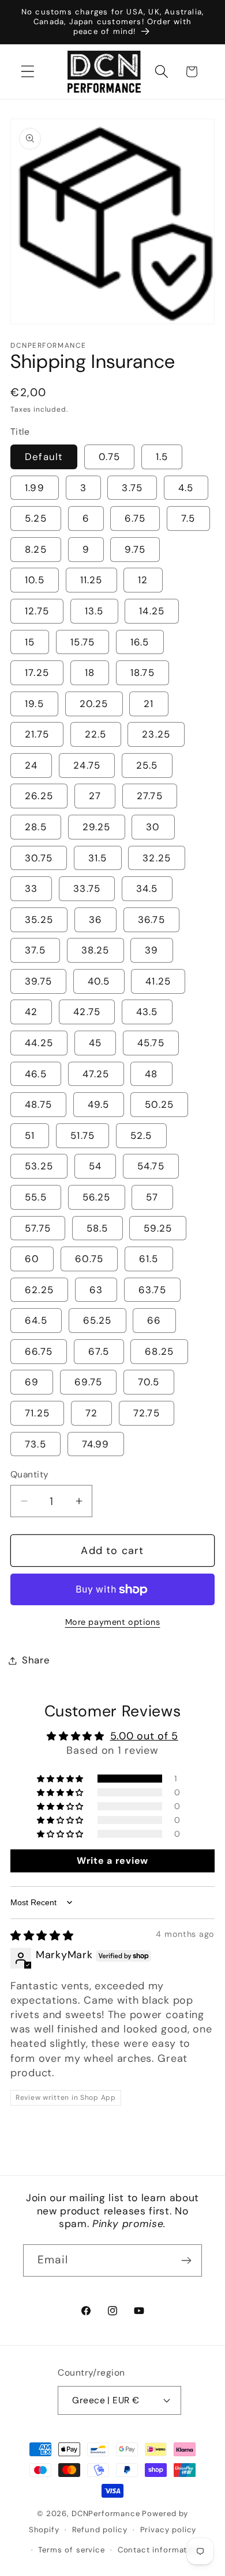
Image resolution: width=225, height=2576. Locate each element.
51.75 (82, 1135)
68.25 (159, 1351)
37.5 (35, 950)
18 (90, 673)
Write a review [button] (112, 1861)
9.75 (135, 549)
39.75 (38, 981)
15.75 (82, 642)
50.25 (159, 1104)
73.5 (35, 1444)
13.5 (94, 611)
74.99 (96, 1444)
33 (31, 888)
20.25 (94, 704)
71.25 (37, 1413)
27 (95, 796)
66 (154, 1320)
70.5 (149, 1382)
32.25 (157, 858)
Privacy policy (168, 2530)
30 (153, 827)
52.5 (141, 1135)
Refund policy (100, 2530)
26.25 (39, 796)
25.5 (147, 765)
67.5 (99, 1351)
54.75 (151, 1166)
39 (151, 950)
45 (95, 1043)
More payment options (113, 1622)
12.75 (37, 611)
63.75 (152, 1290)
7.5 (188, 518)
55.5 (36, 1197)
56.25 (97, 1197)
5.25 (36, 518)
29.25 (97, 827)
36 (95, 920)
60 (32, 1259)
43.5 (147, 1012)
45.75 (151, 1043)
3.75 (132, 488)
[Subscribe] (186, 2260)
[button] (28, 72)
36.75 (151, 920)
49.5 (99, 1104)
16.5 (140, 642)
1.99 (35, 488)
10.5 (35, 580)
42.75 (87, 1012)
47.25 (96, 1074)
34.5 (147, 888)
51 (30, 1135)
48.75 (38, 1104)
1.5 (162, 457)
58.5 (97, 1228)
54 (95, 1166)
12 (143, 580)
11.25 (91, 580)
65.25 (97, 1320)
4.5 (186, 488)
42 (31, 1012)
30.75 (39, 858)
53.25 (39, 1166)
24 (31, 765)
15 (30, 642)
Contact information (159, 2550)
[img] (42, 1936)
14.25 (152, 611)
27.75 (150, 796)
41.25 (158, 981)
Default (44, 457)
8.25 (36, 549)
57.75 (38, 1228)
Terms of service (71, 2550)
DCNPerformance (106, 2514)
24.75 (87, 765)
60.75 (89, 1259)
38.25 (95, 950)
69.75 (88, 1382)
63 (96, 1290)
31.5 (98, 858)
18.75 (142, 673)
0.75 (109, 457)
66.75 (39, 1351)
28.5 (36, 827)
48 (151, 1074)
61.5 (149, 1259)
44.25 (39, 1043)
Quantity (30, 1475)
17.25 (37, 673)
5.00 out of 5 (144, 1736)
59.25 (158, 1228)
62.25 (39, 1290)
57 (152, 1197)
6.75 (135, 518)
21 (149, 704)
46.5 (36, 1074)
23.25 (156, 734)
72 (91, 1413)
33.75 (87, 888)
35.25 (39, 920)
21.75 (37, 734)
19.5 (34, 704)
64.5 (36, 1320)
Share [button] (36, 1660)
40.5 (99, 981)
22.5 (96, 734)
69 (32, 1382)
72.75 (147, 1413)
